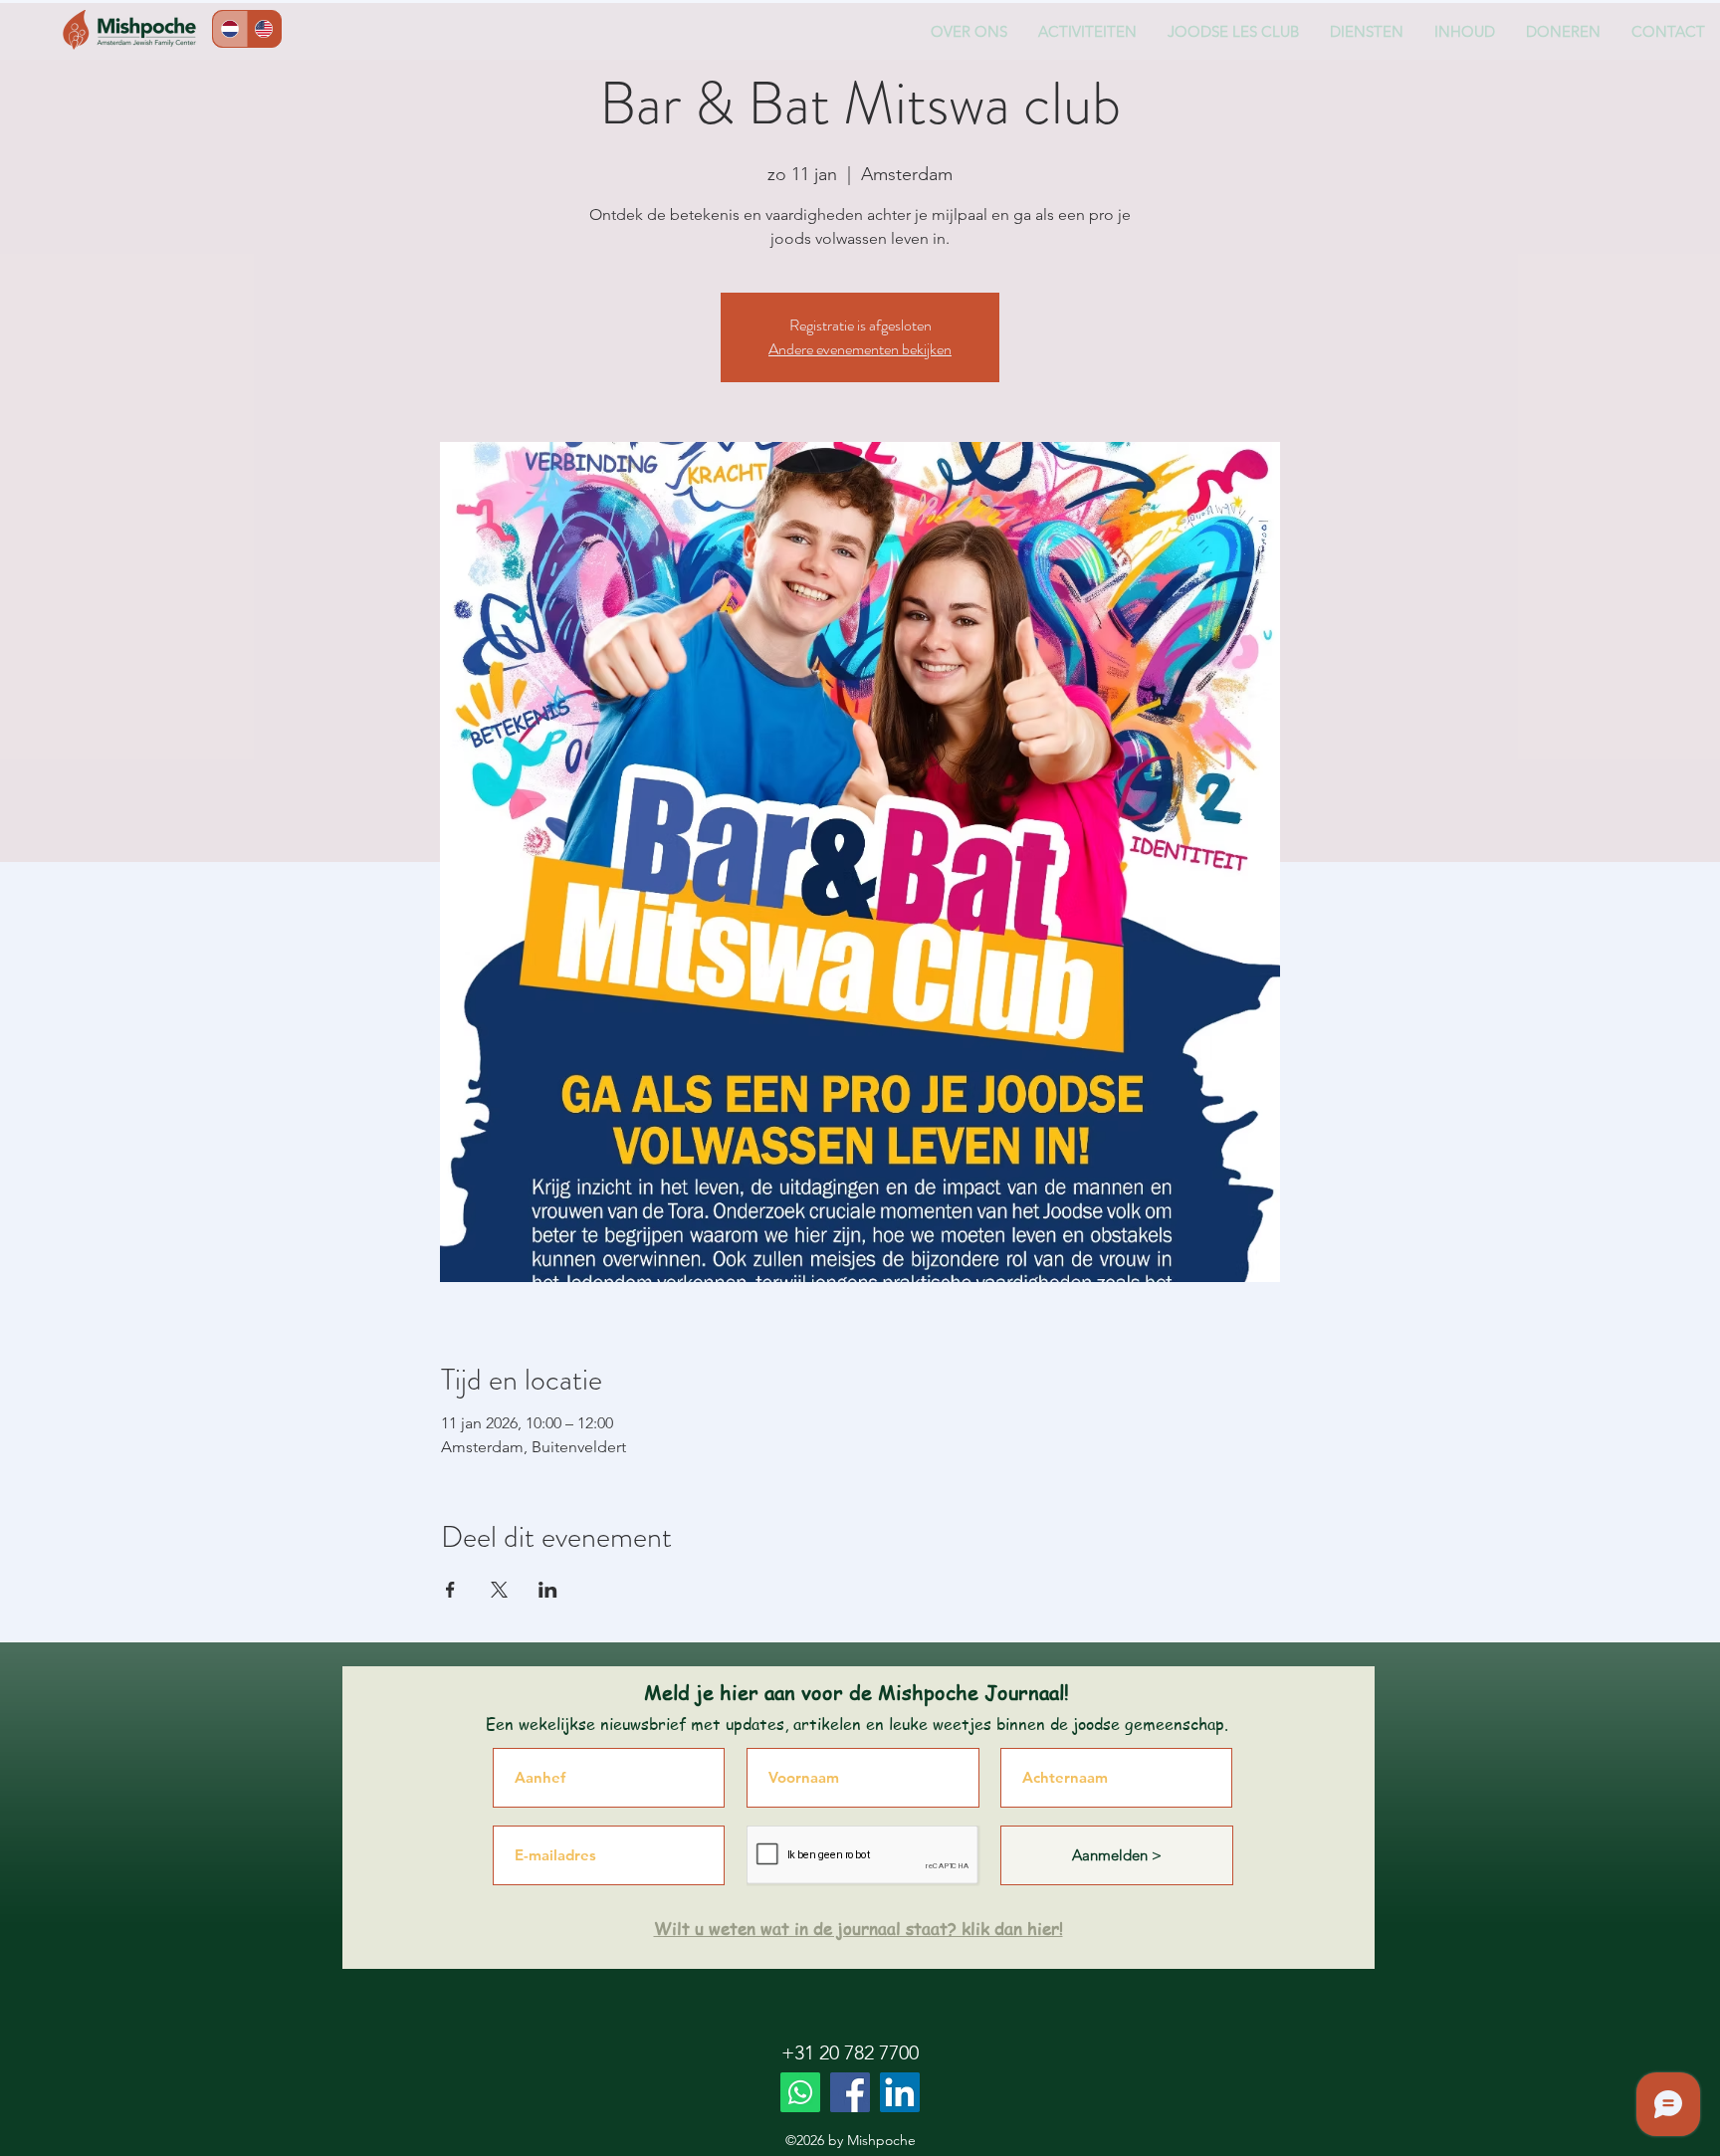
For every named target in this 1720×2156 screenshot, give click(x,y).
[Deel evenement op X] (499, 1590)
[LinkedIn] (900, 2092)
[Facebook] (850, 2092)
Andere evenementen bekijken (860, 349)
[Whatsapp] (800, 2092)
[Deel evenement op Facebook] (450, 1590)
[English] (264, 29)
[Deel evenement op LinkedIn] (548, 1590)
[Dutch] (230, 29)
